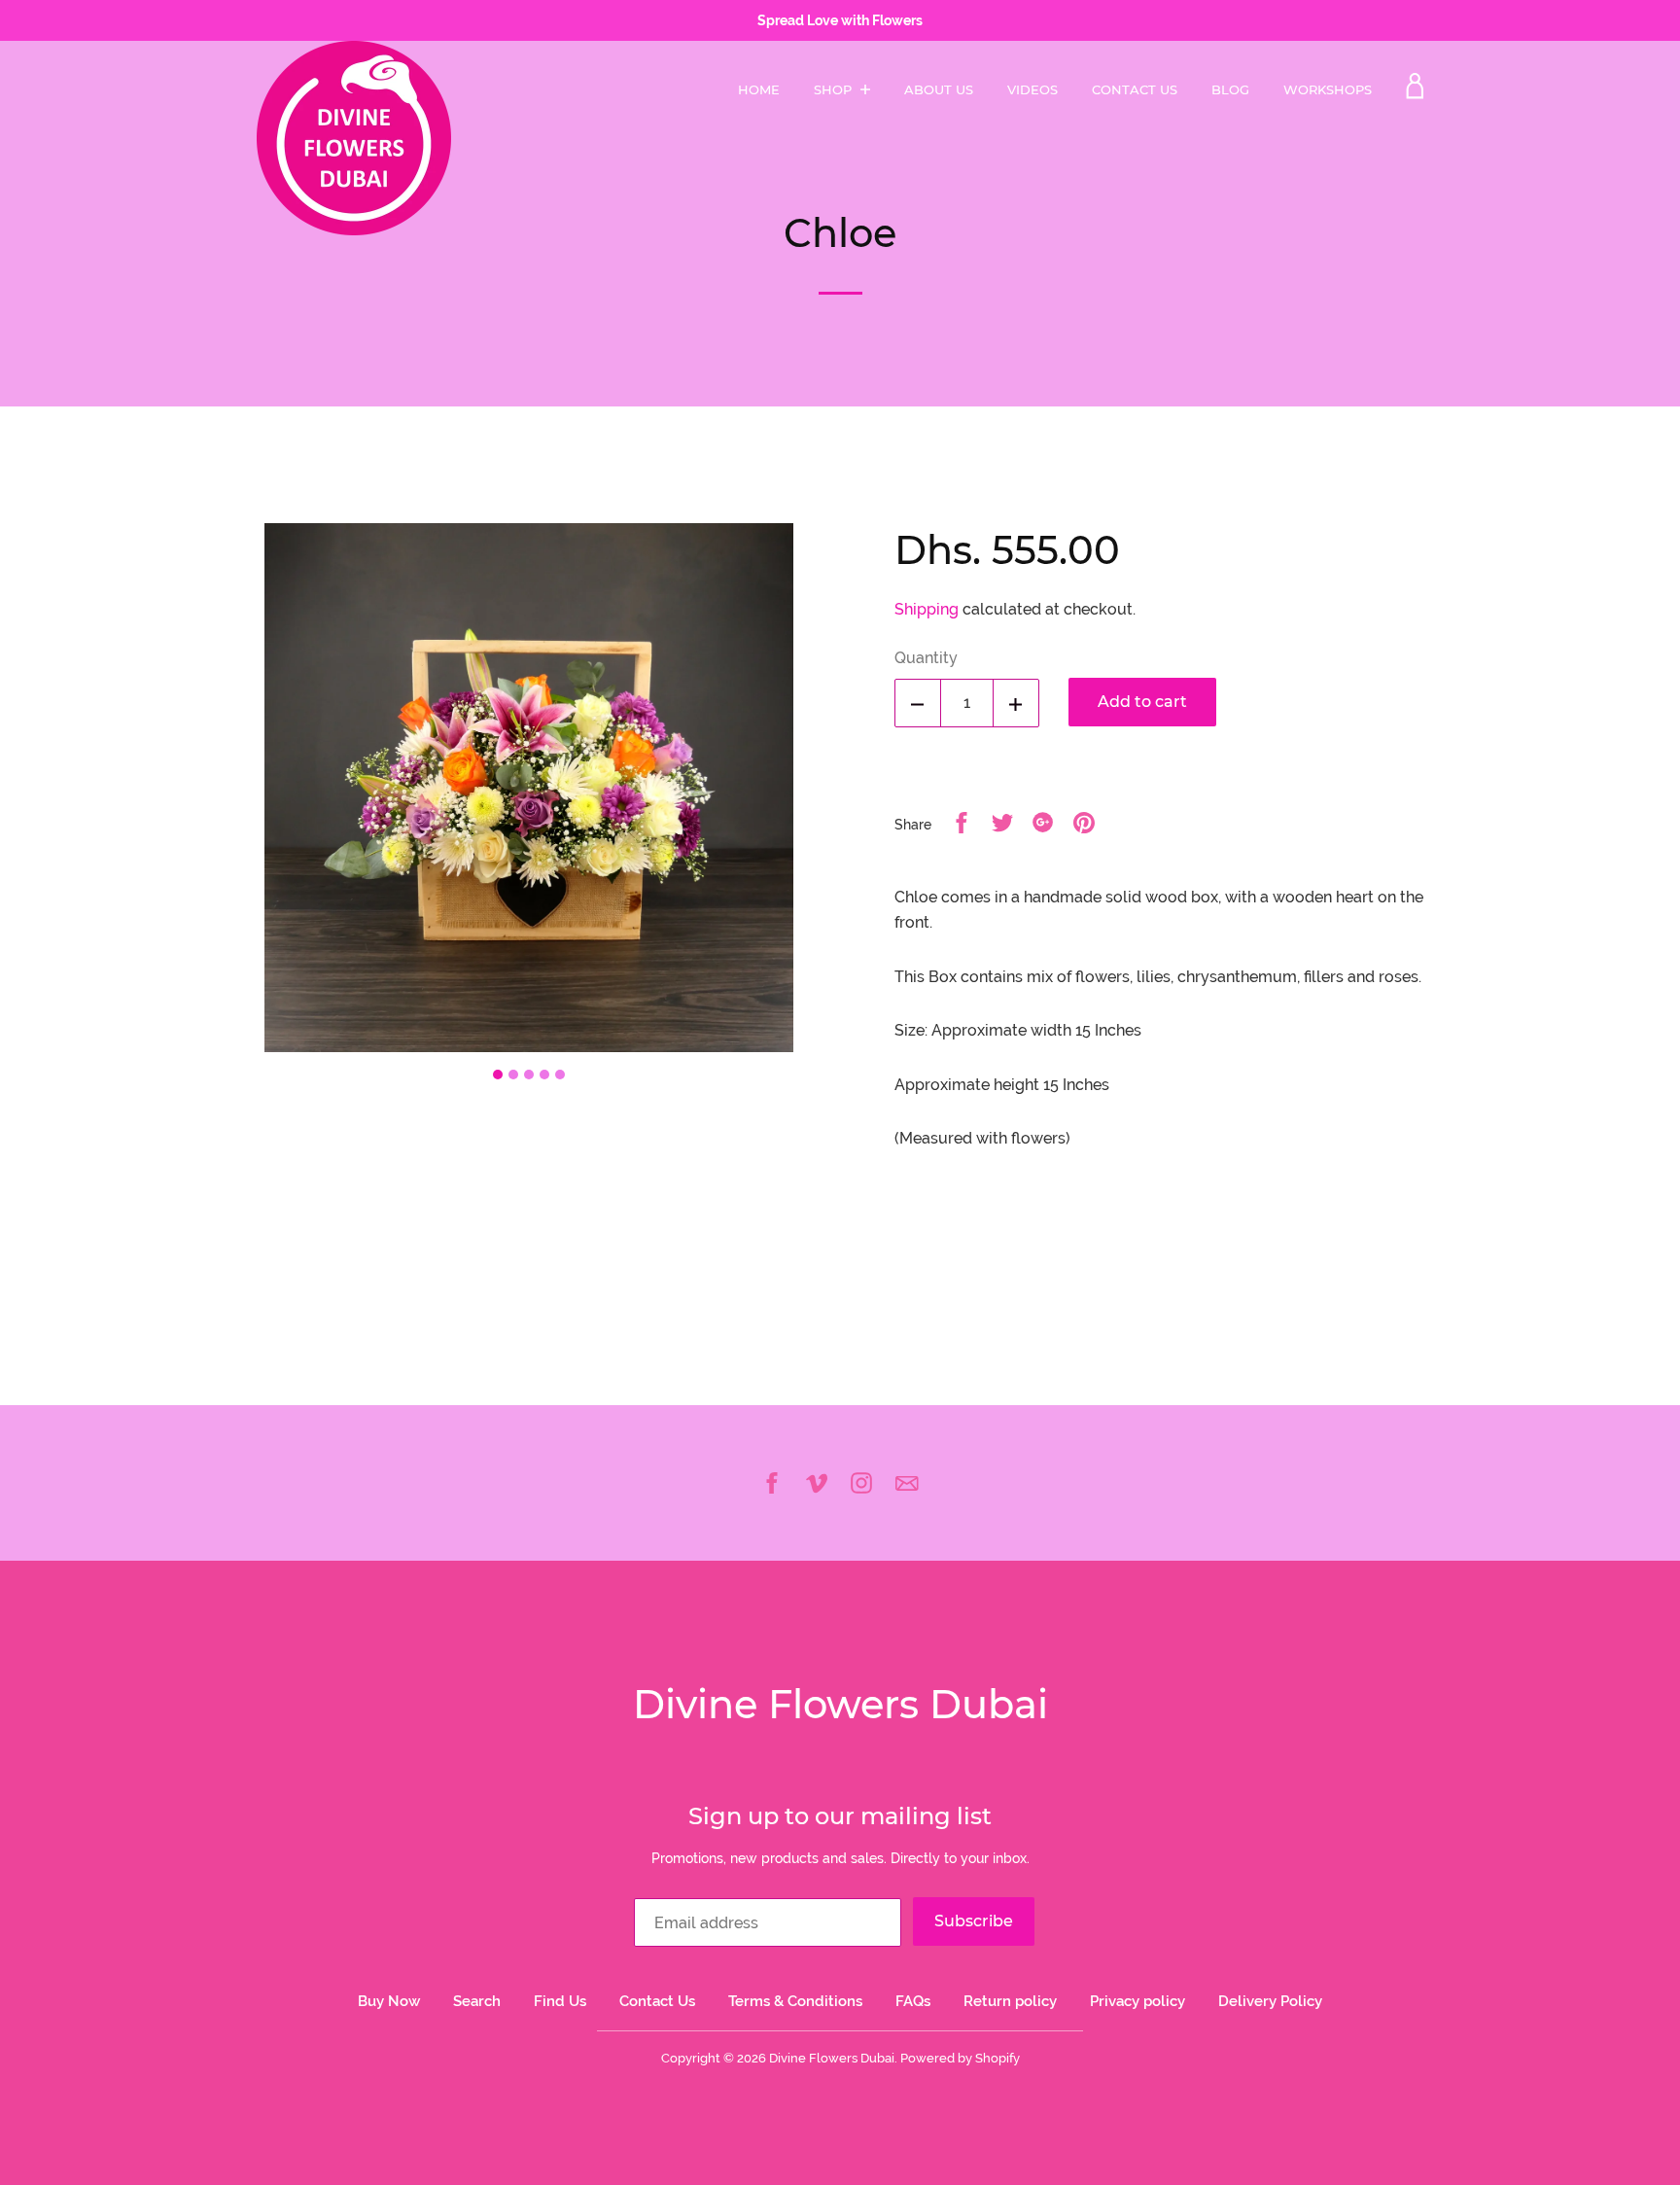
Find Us (560, 2001)
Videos (1032, 89)
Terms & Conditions (795, 2001)
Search (477, 2001)
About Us (939, 89)
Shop (835, 89)
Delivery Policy (1270, 2001)
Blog (1230, 89)
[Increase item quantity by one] (1016, 703)
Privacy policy (1137, 2001)
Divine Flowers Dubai (840, 1704)
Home (759, 89)
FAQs (913, 2001)
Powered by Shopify (960, 2058)
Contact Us (1135, 89)
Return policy (1010, 2001)
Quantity (926, 658)
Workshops (1328, 89)
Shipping (927, 609)
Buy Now (389, 2001)
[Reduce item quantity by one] (918, 703)
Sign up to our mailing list (840, 1816)
